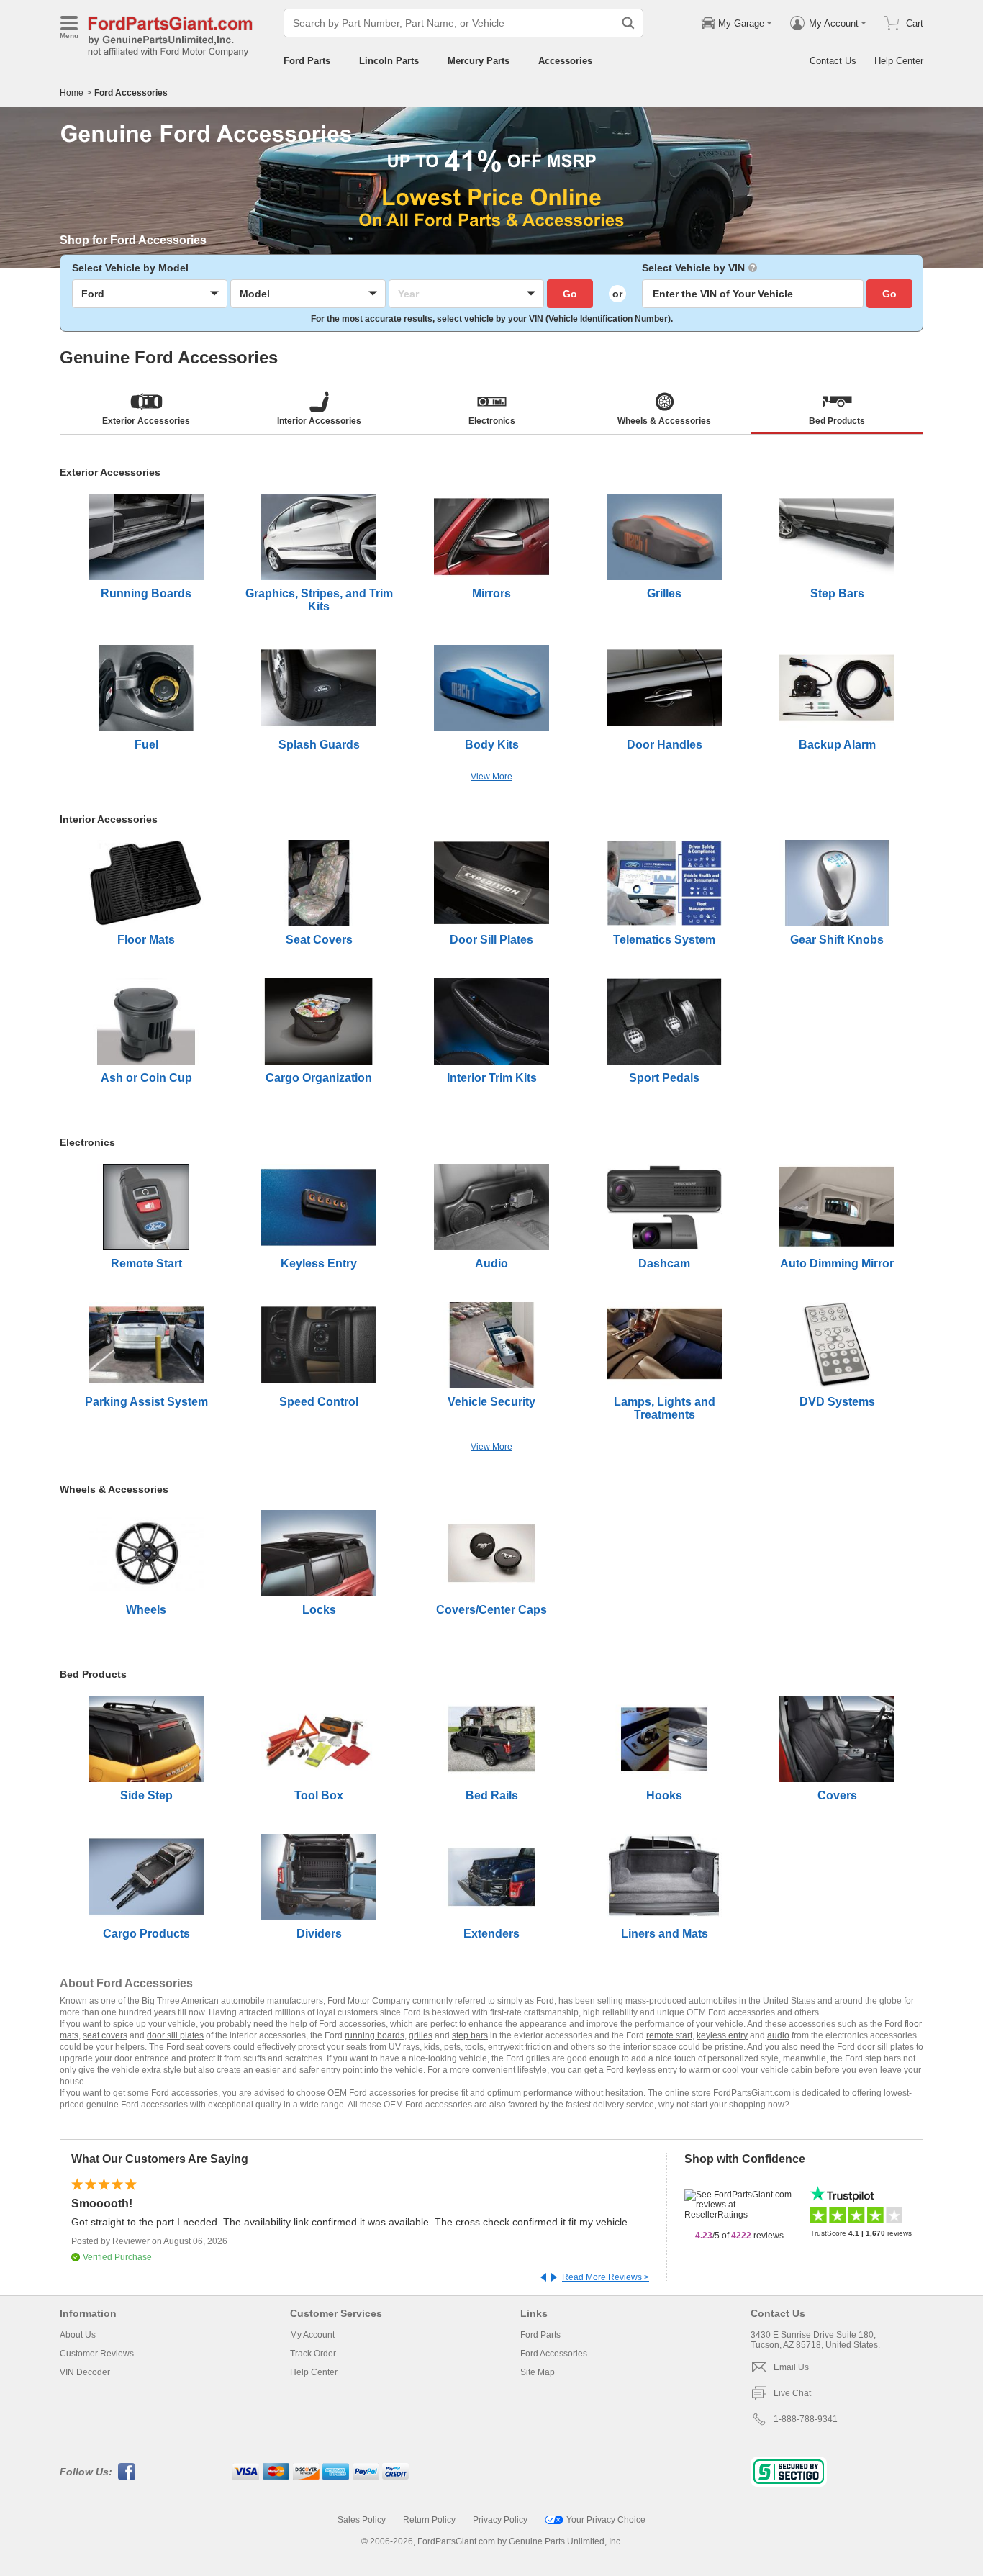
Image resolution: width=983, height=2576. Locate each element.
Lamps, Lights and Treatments (665, 1408)
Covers (837, 1795)
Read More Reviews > (606, 2277)
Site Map (538, 2372)
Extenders (491, 1934)
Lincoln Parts (389, 61)
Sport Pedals (664, 1078)
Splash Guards (319, 745)
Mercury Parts (479, 61)
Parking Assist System (146, 1402)
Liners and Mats (665, 1934)
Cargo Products (146, 1934)
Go (570, 294)
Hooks (664, 1795)
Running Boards (146, 593)
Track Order (313, 2354)
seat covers (105, 2035)
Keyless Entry (319, 1264)
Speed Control (319, 1402)
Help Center (899, 61)
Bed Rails (492, 1795)
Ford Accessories (554, 2354)
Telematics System (664, 940)
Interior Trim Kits (492, 1078)
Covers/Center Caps (491, 1610)
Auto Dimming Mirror (837, 1264)
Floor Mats (146, 940)
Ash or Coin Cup (146, 1078)
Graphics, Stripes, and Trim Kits (319, 600)
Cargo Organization (319, 1078)
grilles (421, 2035)
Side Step (146, 1795)
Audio (491, 1264)
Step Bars (837, 593)
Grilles (664, 593)
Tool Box (319, 1795)
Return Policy (429, 2520)
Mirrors (491, 593)
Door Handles (665, 745)
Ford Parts (307, 61)
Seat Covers (319, 940)
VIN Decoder (85, 2372)
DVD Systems (837, 1402)
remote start (669, 2035)
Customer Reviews (97, 2354)
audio (778, 2035)
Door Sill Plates (491, 940)
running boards (375, 2035)
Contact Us (833, 61)
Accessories (565, 61)
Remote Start (146, 1264)
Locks (319, 1610)
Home (72, 93)
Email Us (791, 2367)
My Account (312, 2335)
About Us (78, 2335)
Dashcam (664, 1264)
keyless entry (722, 2035)
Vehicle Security (491, 1402)
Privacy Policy (500, 2520)
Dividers (319, 1934)
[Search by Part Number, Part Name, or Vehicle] (628, 23)
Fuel (146, 745)
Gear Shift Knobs (837, 940)
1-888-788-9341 (806, 2419)
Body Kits (492, 745)
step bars (470, 2035)
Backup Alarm (837, 745)
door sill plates (175, 2035)
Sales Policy (362, 2520)
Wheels (146, 1610)
